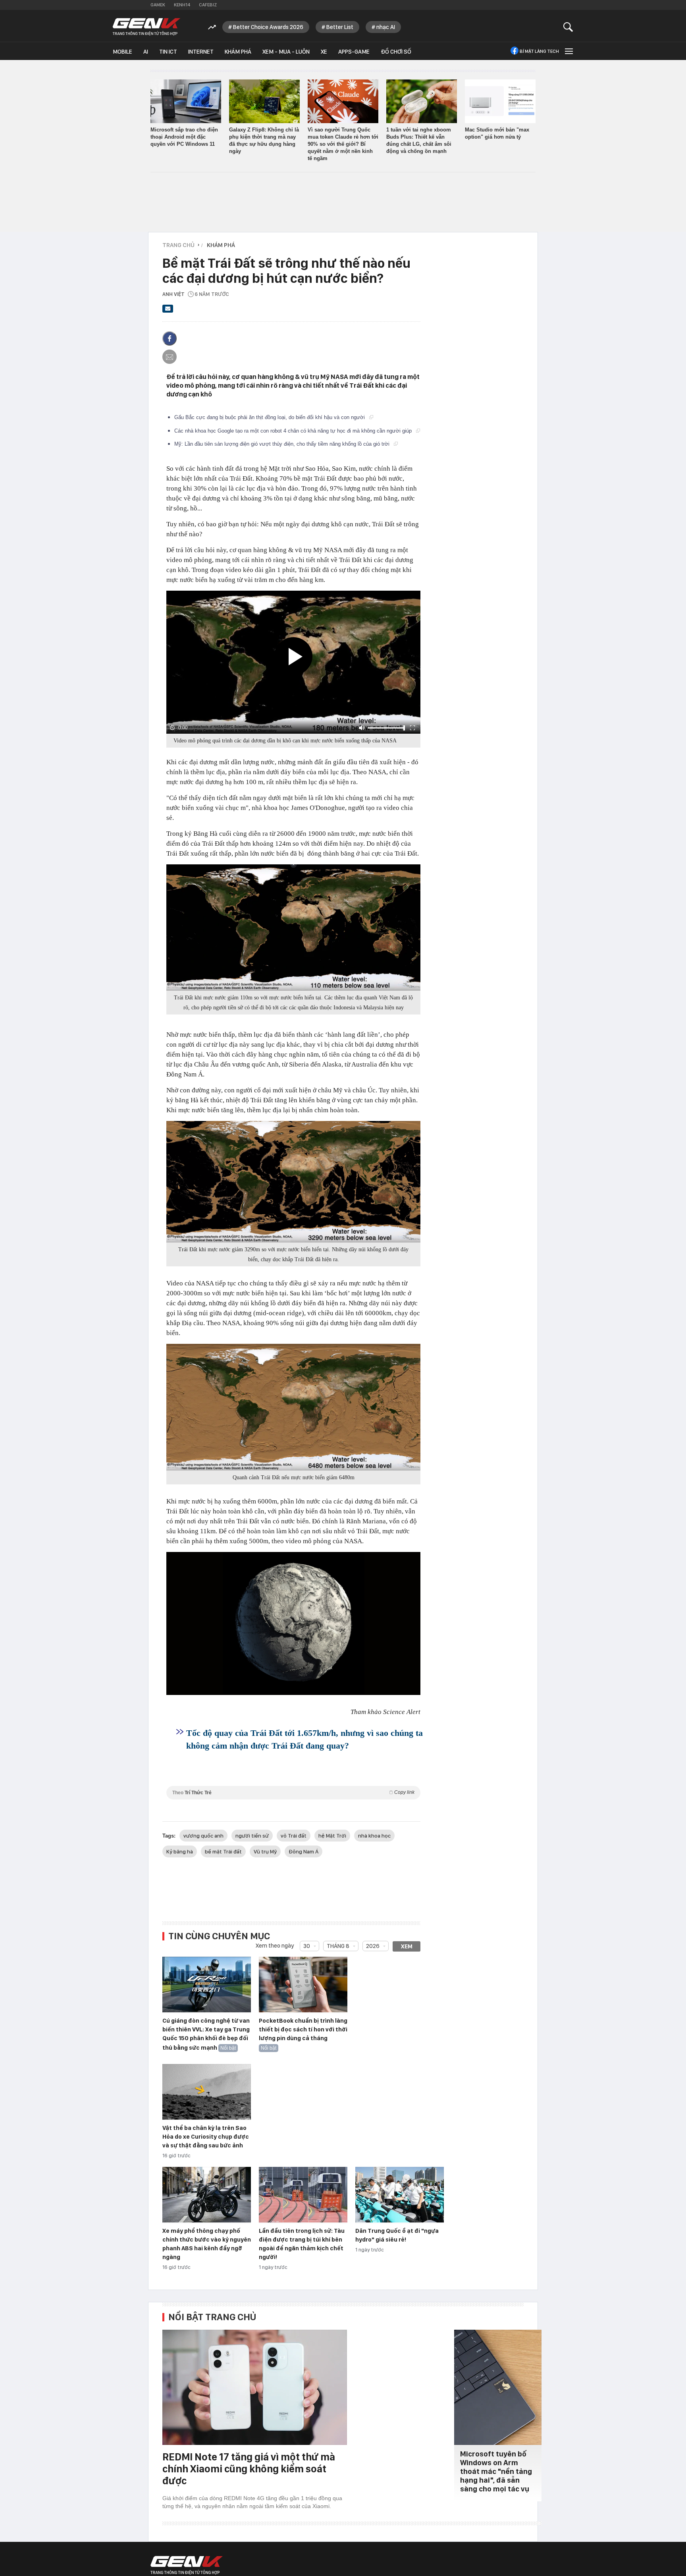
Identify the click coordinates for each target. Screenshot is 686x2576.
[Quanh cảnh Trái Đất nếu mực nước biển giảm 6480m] (293, 1407)
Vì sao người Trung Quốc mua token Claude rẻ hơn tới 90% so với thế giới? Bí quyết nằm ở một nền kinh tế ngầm (343, 144)
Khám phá (238, 52)
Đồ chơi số (396, 52)
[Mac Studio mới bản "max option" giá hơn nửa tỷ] (500, 101)
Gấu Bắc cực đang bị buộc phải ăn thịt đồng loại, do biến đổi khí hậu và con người (270, 417)
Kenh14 (182, 5)
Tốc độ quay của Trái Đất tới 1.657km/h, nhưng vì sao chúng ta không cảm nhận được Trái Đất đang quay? (304, 1739)
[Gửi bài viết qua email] (168, 311)
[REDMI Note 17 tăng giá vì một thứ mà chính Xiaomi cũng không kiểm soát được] (255, 2387)
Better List (340, 27)
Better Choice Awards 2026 (268, 27)
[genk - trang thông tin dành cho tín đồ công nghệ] (187, 2565)
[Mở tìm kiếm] (568, 27)
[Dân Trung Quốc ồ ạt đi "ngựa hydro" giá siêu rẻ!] (400, 2195)
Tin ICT (168, 52)
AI (146, 52)
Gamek (158, 5)
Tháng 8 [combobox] (338, 1946)
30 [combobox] (307, 1946)
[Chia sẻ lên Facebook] (170, 338)
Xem (407, 1946)
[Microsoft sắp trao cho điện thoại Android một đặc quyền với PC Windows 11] (186, 101)
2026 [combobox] (373, 1946)
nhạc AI (386, 27)
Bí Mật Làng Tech (539, 51)
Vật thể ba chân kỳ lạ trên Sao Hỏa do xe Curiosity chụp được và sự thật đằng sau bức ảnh (206, 2137)
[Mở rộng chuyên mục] (568, 51)
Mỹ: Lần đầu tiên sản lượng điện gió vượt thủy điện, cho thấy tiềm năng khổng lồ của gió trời (283, 444)
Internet (201, 52)
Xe (324, 52)
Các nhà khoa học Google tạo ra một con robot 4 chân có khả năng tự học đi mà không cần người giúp (294, 431)
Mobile (122, 52)
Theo (293, 1792)
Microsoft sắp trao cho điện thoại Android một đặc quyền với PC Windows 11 (184, 137)
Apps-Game (354, 52)
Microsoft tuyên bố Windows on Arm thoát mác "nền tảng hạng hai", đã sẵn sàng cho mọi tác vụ (496, 2471)
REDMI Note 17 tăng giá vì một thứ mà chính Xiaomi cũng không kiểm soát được (249, 2469)
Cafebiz (208, 5)
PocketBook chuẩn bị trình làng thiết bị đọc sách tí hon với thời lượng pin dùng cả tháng (303, 2029)
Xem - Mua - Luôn (286, 52)
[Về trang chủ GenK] (146, 27)
